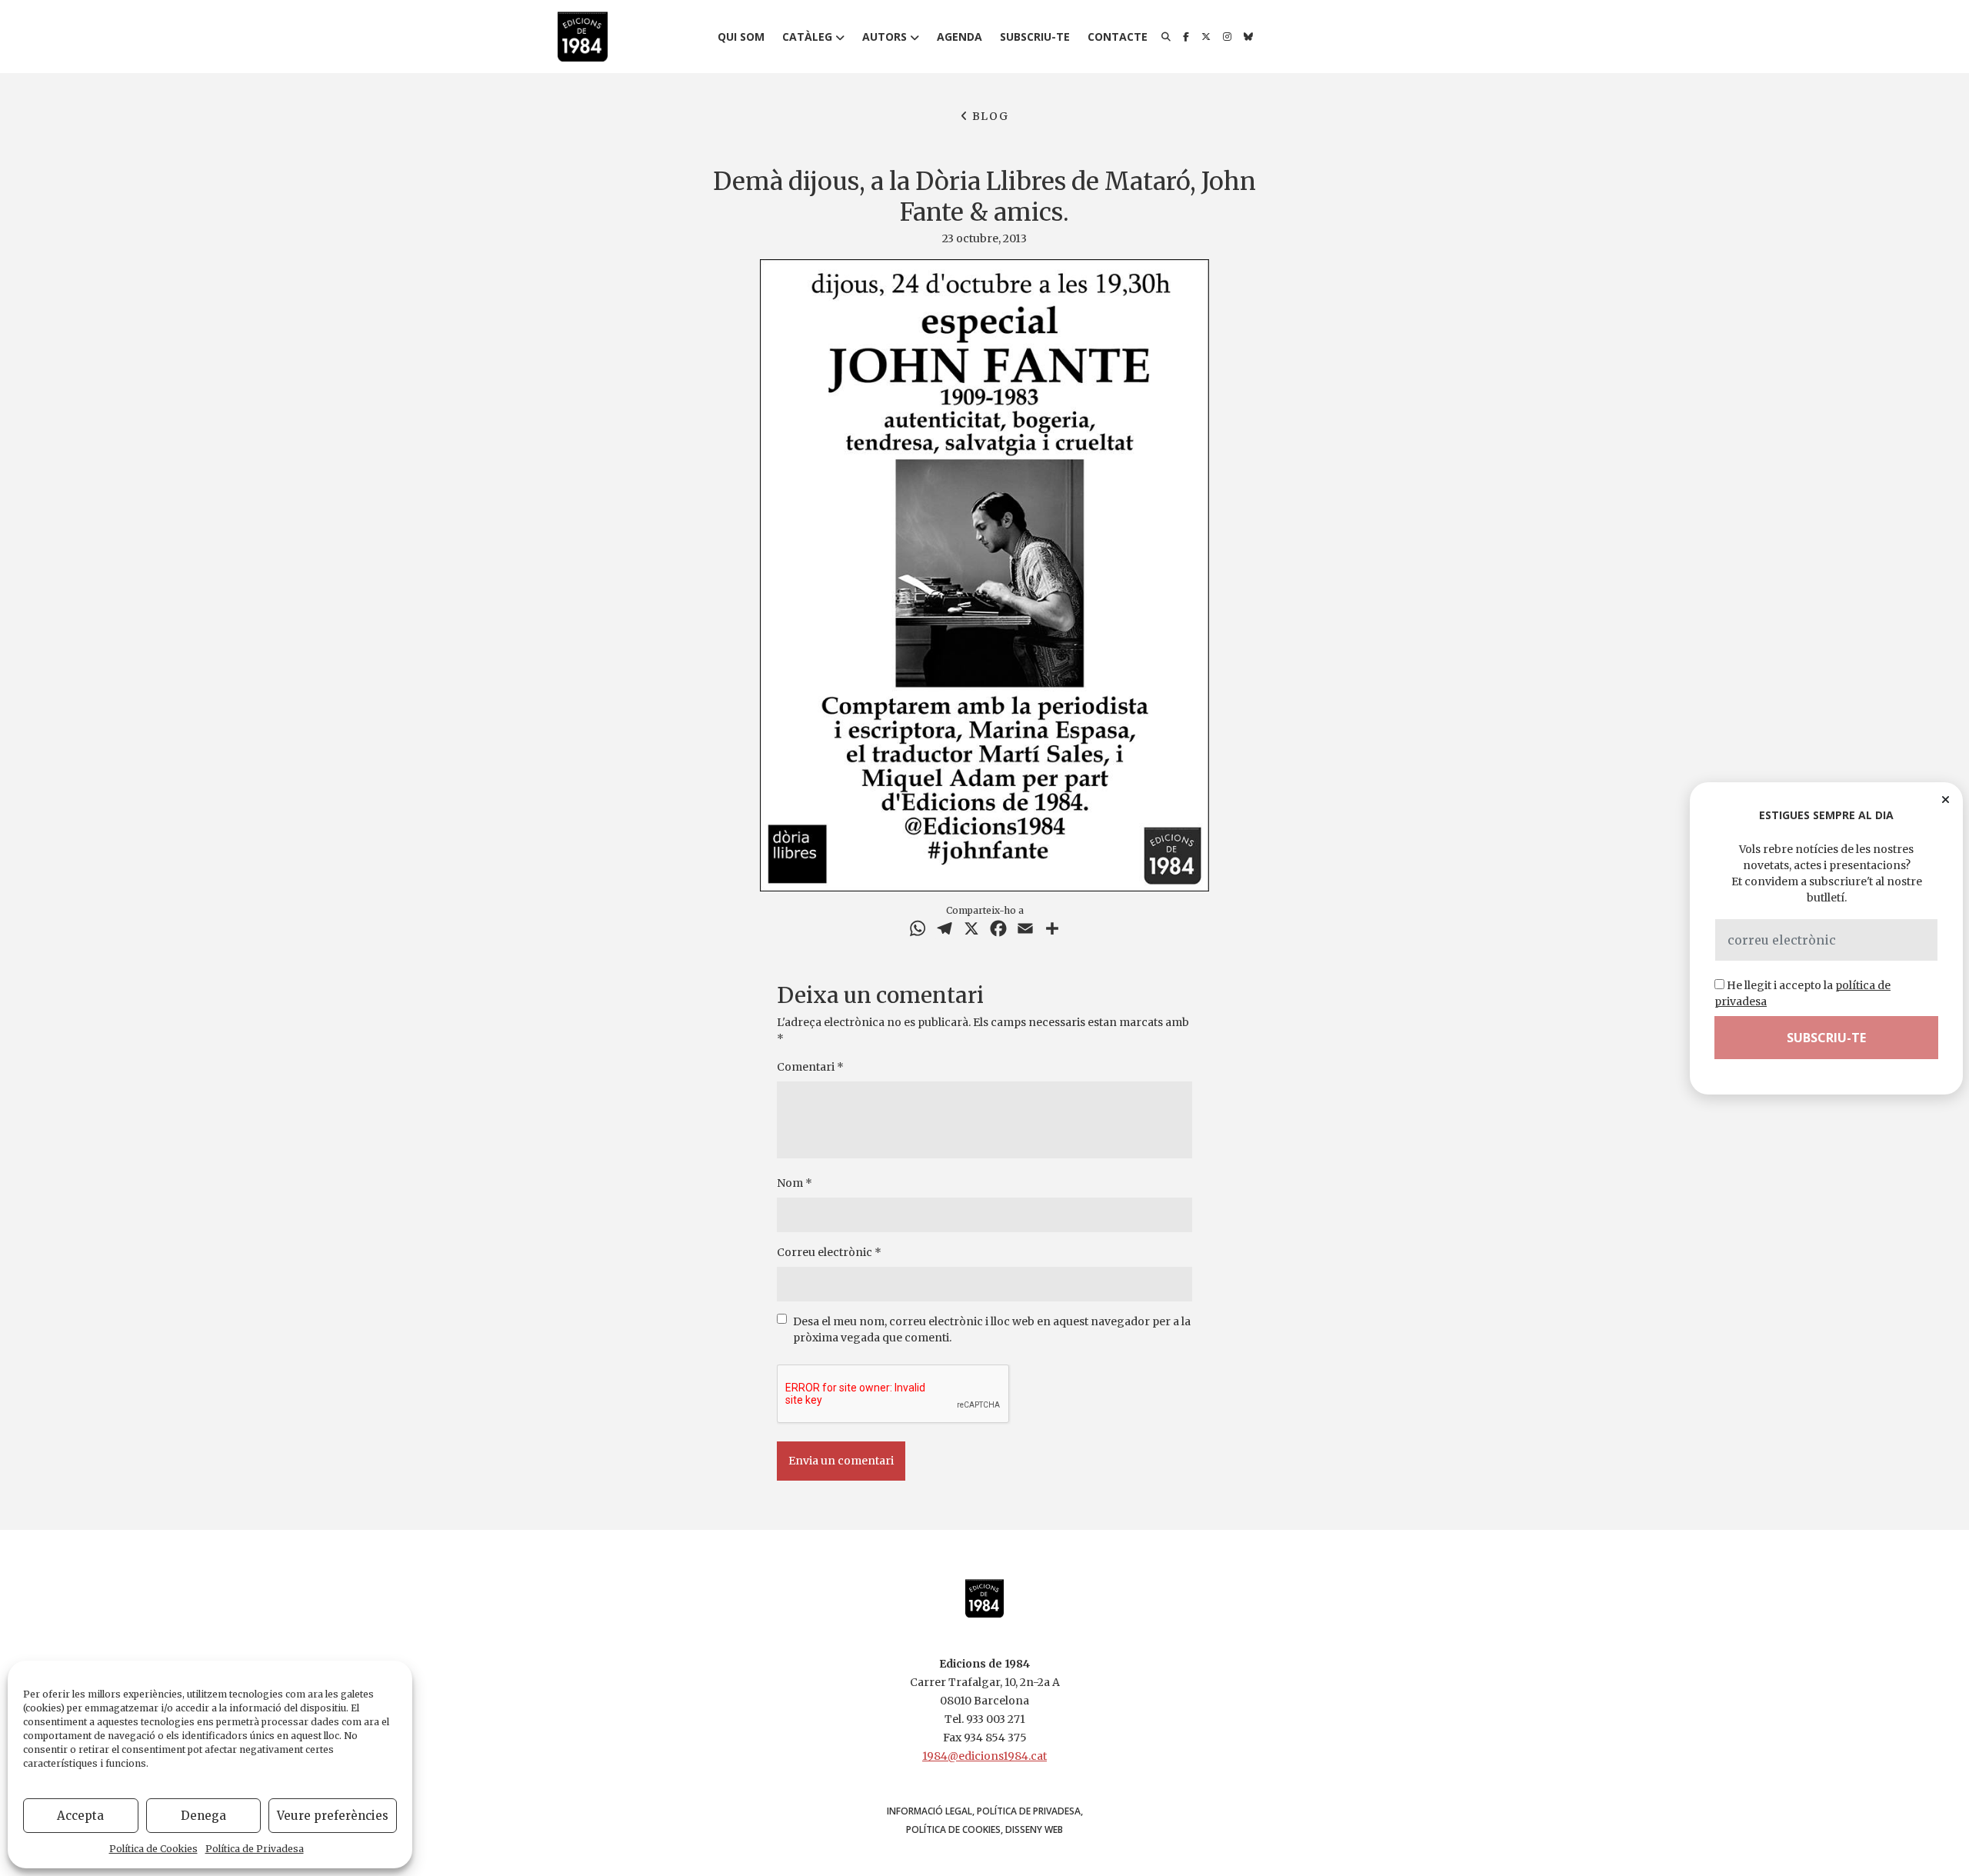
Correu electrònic (829, 1252)
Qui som (741, 37)
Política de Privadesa (255, 1849)
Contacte (1118, 37)
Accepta (80, 1816)
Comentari (810, 1067)
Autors (885, 37)
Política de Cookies (153, 1849)
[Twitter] (1206, 37)
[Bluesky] (1248, 37)
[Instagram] (1227, 37)
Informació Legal (930, 1811)
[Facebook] (1186, 37)
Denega (203, 1816)
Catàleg (807, 37)
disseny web (1034, 1829)
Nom (795, 1183)
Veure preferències (333, 1816)
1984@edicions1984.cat (984, 1756)
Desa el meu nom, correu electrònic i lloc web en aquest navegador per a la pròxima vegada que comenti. (992, 1330)
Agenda (960, 37)
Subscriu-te (1035, 37)
